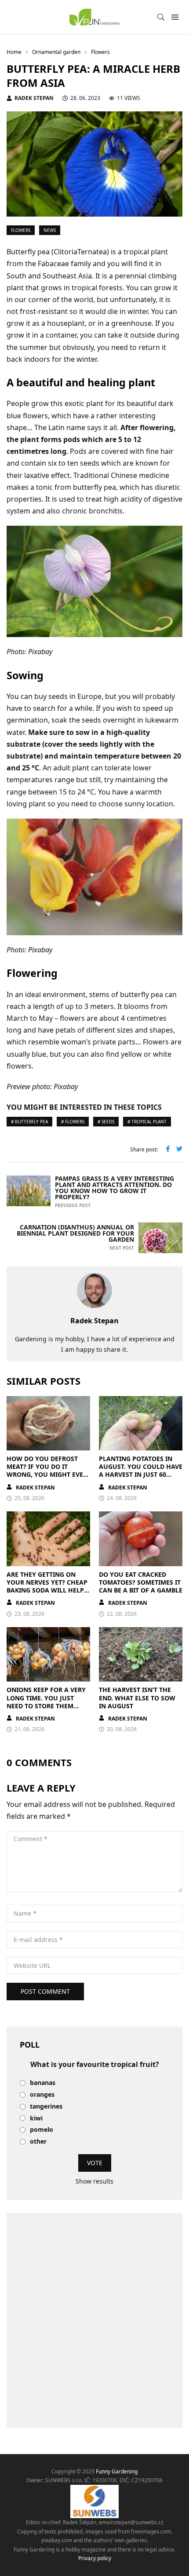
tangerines (46, 2107)
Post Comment (45, 1991)
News (50, 230)
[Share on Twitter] (179, 1150)
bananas (43, 2083)
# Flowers (73, 1122)
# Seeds (106, 1122)
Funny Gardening (117, 2471)
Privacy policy (95, 2558)
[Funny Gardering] (94, 17)
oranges (42, 2095)
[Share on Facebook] (168, 1150)
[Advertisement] (94, 2320)
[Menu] (175, 17)
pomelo (42, 2130)
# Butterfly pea (29, 1122)
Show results (94, 2181)
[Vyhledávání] (161, 17)
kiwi (36, 2118)
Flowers (21, 230)
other (38, 2142)
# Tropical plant (147, 1122)
